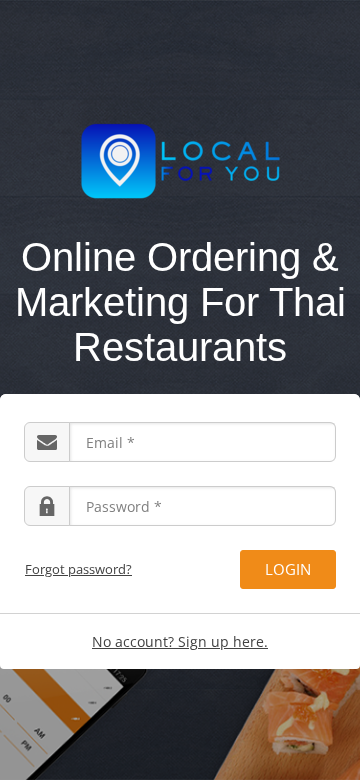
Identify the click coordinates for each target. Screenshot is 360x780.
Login (288, 569)
